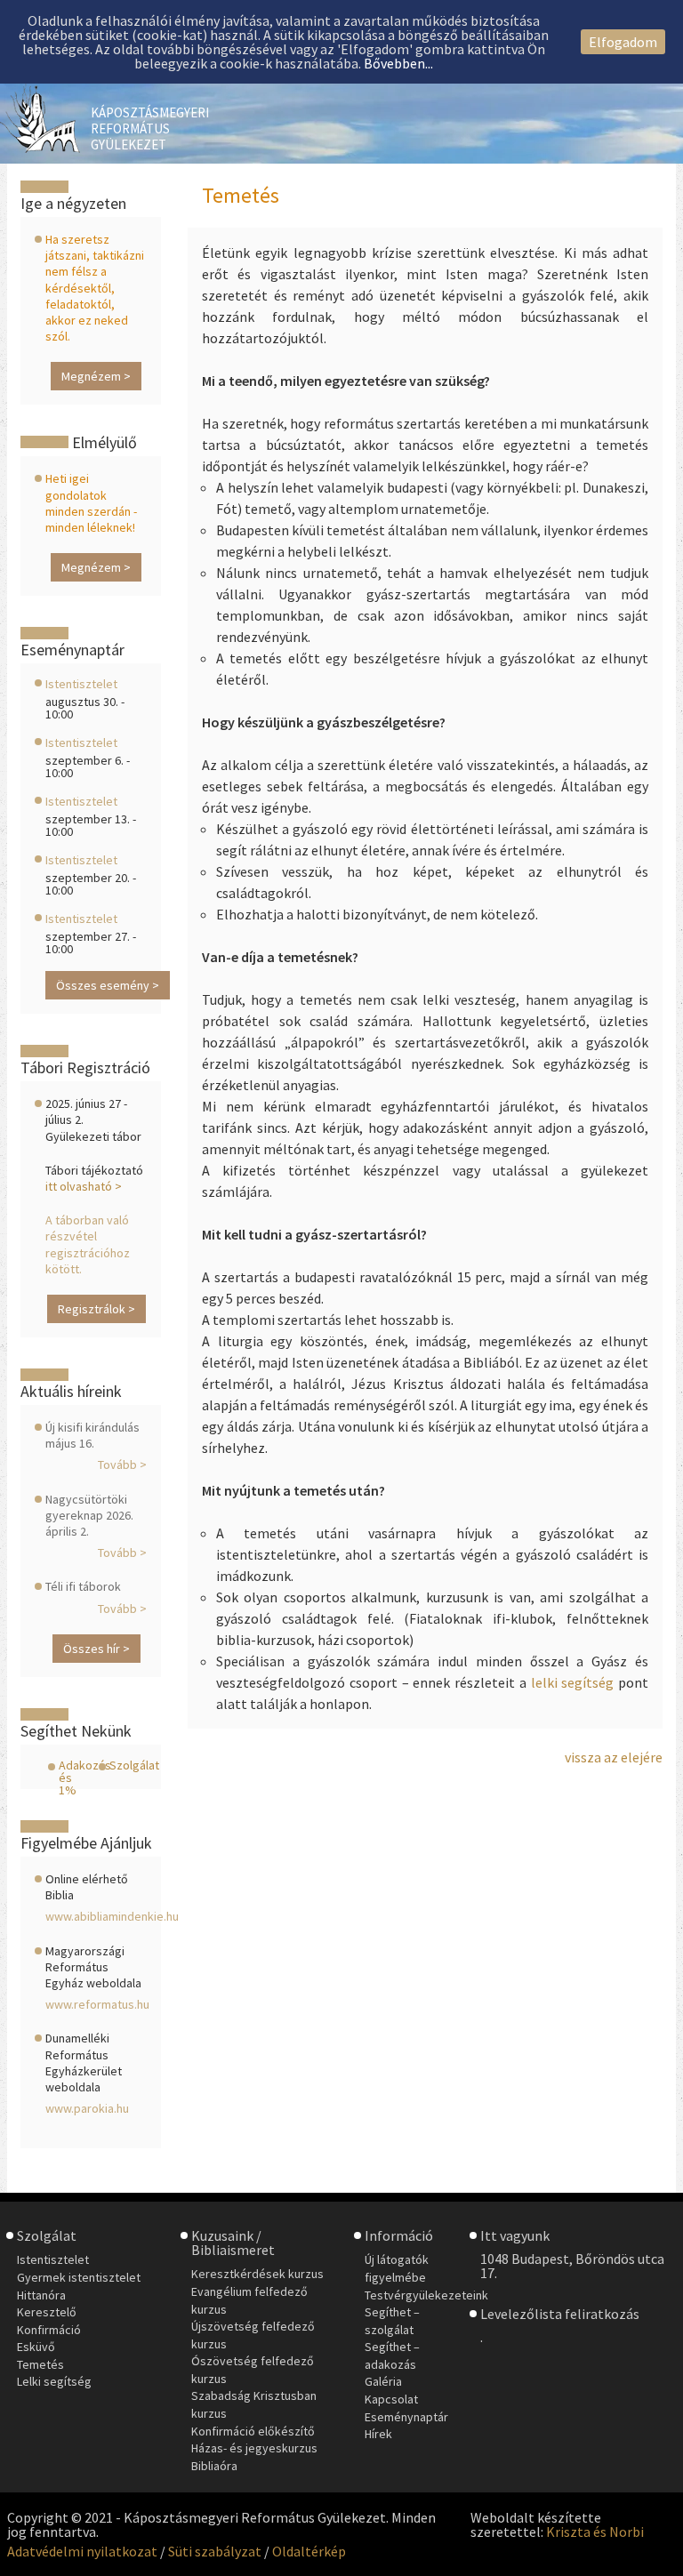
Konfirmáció (49, 2330)
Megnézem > (96, 376)
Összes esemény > (108, 985)
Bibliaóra (214, 2466)
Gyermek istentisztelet (79, 2277)
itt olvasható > (84, 1186)
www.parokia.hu (87, 2108)
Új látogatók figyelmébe (397, 2268)
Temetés (40, 2364)
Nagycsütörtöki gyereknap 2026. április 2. (89, 1515)
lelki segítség (573, 1682)
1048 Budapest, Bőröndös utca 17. (572, 2266)
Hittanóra (41, 2295)
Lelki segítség (54, 2381)
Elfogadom (623, 42)
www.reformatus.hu (97, 2004)
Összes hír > (96, 1649)
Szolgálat (134, 1765)
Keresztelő (47, 2312)
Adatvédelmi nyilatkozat (82, 2551)
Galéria (383, 2381)
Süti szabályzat (215, 2551)
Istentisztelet (81, 684)
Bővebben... (398, 63)
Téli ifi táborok (83, 1586)
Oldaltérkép (309, 2551)
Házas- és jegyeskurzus (254, 2448)
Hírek (378, 2434)
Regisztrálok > (96, 1309)
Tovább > (122, 1465)
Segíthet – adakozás (392, 2355)
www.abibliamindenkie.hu (112, 1916)
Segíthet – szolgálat (392, 2321)
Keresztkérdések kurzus (257, 2274)
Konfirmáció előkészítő (253, 2431)
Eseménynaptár (406, 2417)
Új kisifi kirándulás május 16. (92, 1435)
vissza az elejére (614, 1757)
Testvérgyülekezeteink (426, 2295)
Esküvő (36, 2347)
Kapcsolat (391, 2399)
